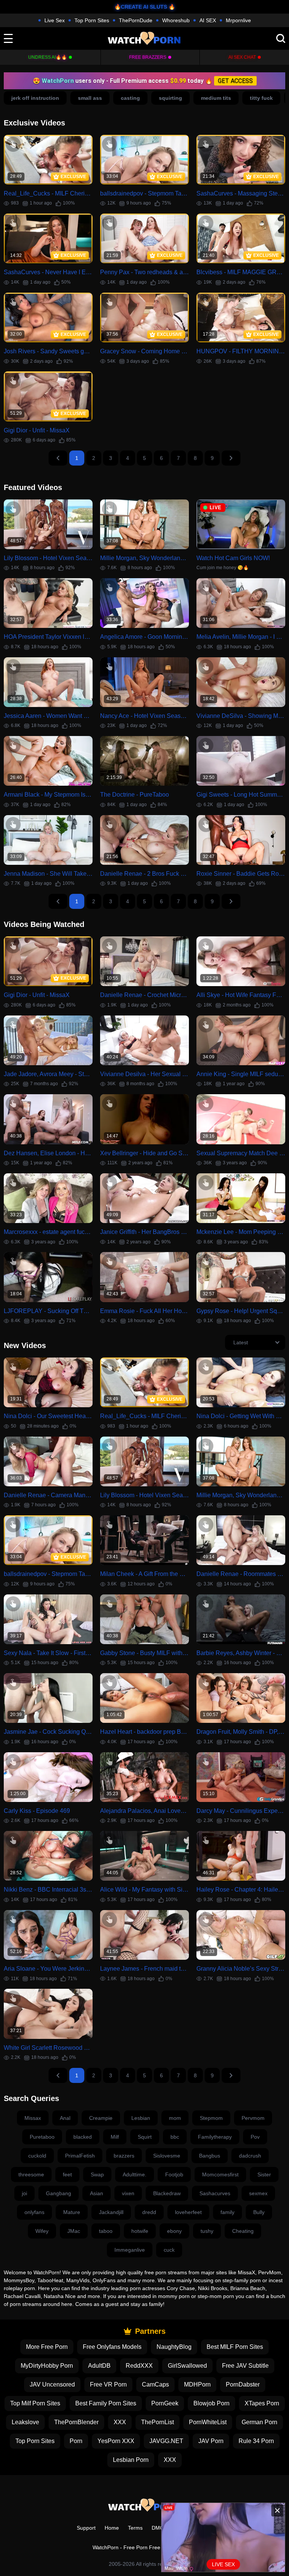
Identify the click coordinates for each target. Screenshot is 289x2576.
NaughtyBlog (174, 2347)
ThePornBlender (76, 2422)
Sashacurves (215, 2193)
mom (175, 2118)
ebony (174, 2231)
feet (67, 2174)
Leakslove (25, 2422)
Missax (33, 2118)
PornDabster (243, 2384)
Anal (65, 2118)
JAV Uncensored (52, 2384)
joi (24, 2193)
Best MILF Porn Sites (235, 2347)
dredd (149, 2212)
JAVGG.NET (166, 2441)
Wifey (42, 2231)
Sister (264, 2174)
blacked (83, 2137)
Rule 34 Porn (256, 2441)
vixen (128, 2193)
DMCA (159, 2528)
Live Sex (55, 20)
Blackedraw (167, 2193)
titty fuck (261, 98)
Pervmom (253, 2118)
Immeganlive (130, 2250)
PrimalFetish (80, 2156)
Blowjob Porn (211, 2403)
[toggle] (8, 38)
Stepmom (211, 2118)
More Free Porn (47, 2347)
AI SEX (208, 20)
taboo (106, 2231)
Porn (76, 2441)
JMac (74, 2231)
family (227, 2212)
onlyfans (34, 2212)
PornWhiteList (208, 2422)
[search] (281, 38)
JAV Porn (211, 2441)
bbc (175, 2137)
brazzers (124, 2156)
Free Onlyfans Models (112, 2347)
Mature (72, 2212)
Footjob (174, 2174)
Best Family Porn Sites (106, 2403)
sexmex (258, 2193)
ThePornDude (136, 20)
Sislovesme (167, 2156)
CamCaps (155, 2384)
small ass (90, 98)
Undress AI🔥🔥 (48, 57)
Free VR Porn (108, 2384)
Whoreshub (176, 20)
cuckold (37, 2156)
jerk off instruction (35, 98)
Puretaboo (42, 2137)
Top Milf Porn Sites (35, 2403)
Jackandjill (111, 2212)
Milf (115, 2137)
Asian (97, 2193)
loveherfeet (188, 2212)
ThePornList (157, 2422)
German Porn (259, 2422)
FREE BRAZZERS (148, 57)
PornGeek (165, 2403)
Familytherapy (215, 2137)
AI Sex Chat (242, 57)
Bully (259, 2212)
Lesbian (141, 2118)
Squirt (145, 2137)
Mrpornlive (238, 20)
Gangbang (59, 2193)
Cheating (243, 2231)
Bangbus (210, 2156)
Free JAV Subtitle (245, 2366)
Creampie (101, 2118)
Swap (97, 2174)
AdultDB (99, 2366)
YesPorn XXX (116, 2441)
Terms (135, 2528)
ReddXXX (139, 2366)
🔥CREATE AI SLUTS (141, 7)
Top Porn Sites (92, 20)
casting (130, 98)
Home (112, 2528)
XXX (120, 2422)
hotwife (140, 2231)
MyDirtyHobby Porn (47, 2366)
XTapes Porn (262, 2403)
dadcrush (250, 2156)
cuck (169, 2250)
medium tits (216, 98)
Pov (255, 2137)
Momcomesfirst (220, 2174)
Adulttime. (135, 2174)
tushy (207, 2231)
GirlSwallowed (187, 2366)
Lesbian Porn (131, 2460)
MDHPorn (197, 2384)
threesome (31, 2174)
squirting (170, 98)
